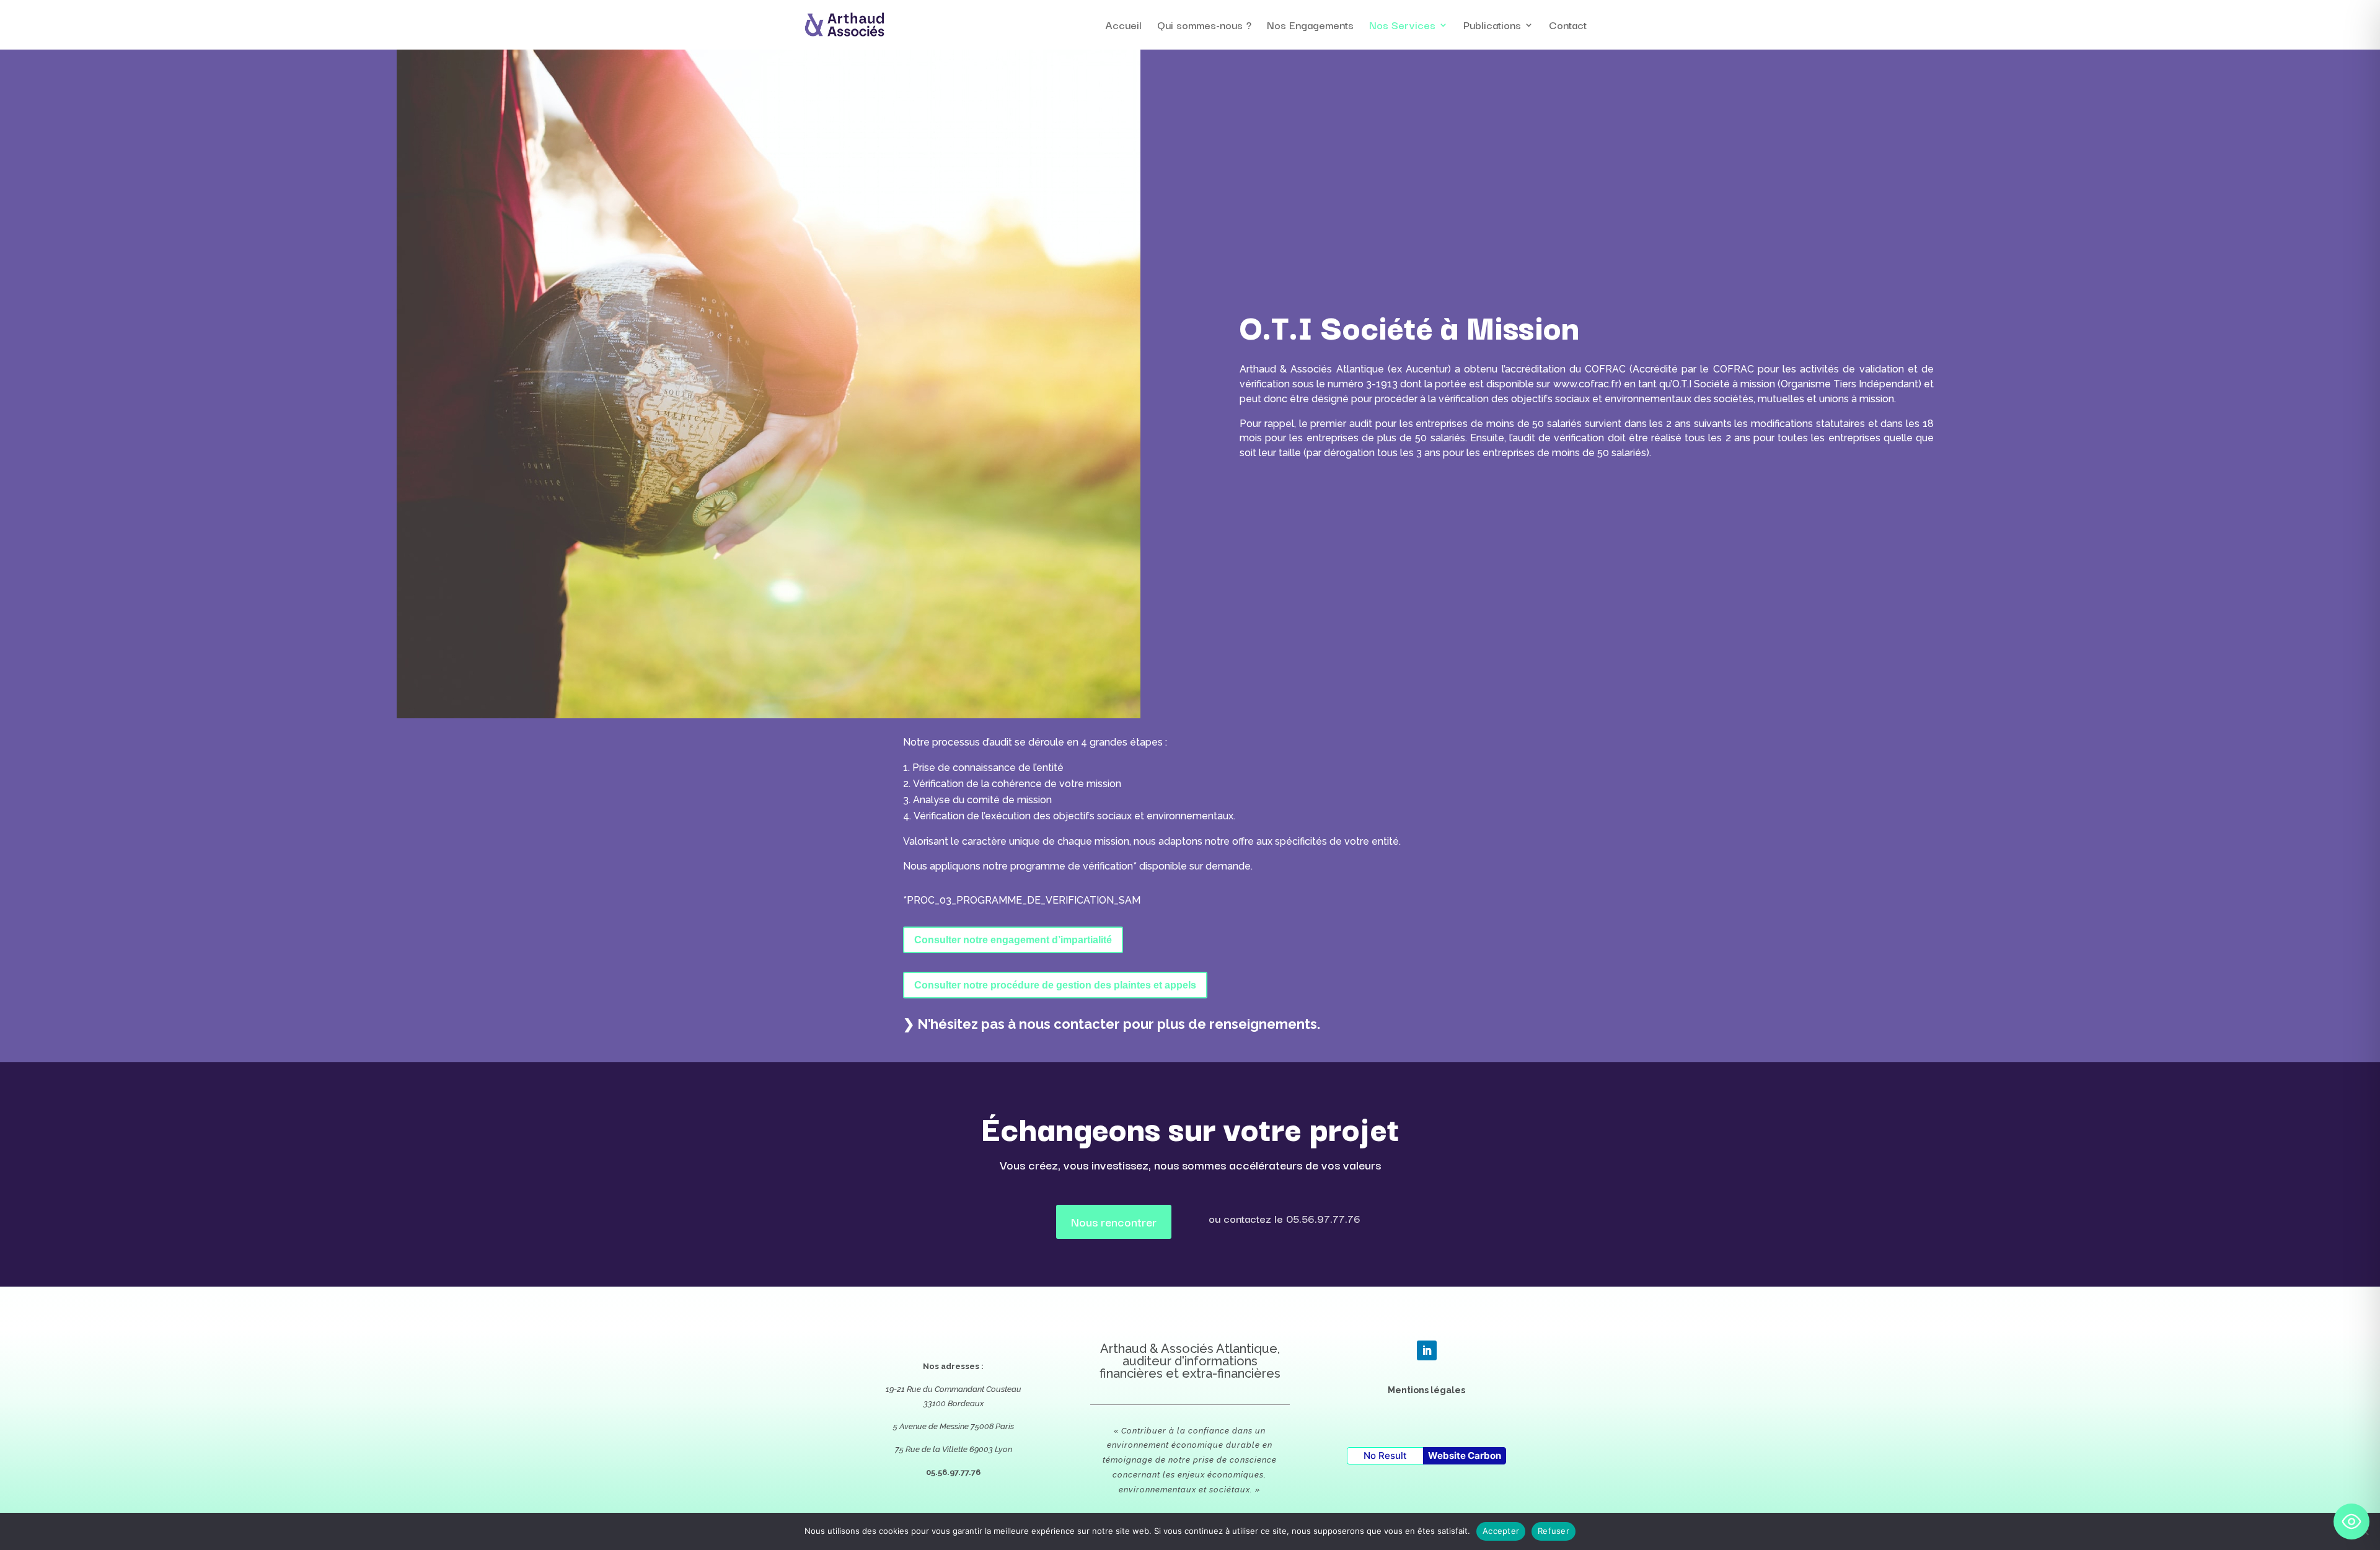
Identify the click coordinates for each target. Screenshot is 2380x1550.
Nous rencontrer (1114, 1222)
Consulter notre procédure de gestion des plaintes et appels (1055, 985)
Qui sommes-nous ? (1204, 27)
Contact (1568, 27)
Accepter (1501, 1531)
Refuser (1554, 1531)
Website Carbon (1465, 1455)
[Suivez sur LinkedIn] (1427, 1350)
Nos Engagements (1310, 27)
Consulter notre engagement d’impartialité (1013, 940)
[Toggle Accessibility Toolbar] (2351, 1521)
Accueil (1123, 27)
